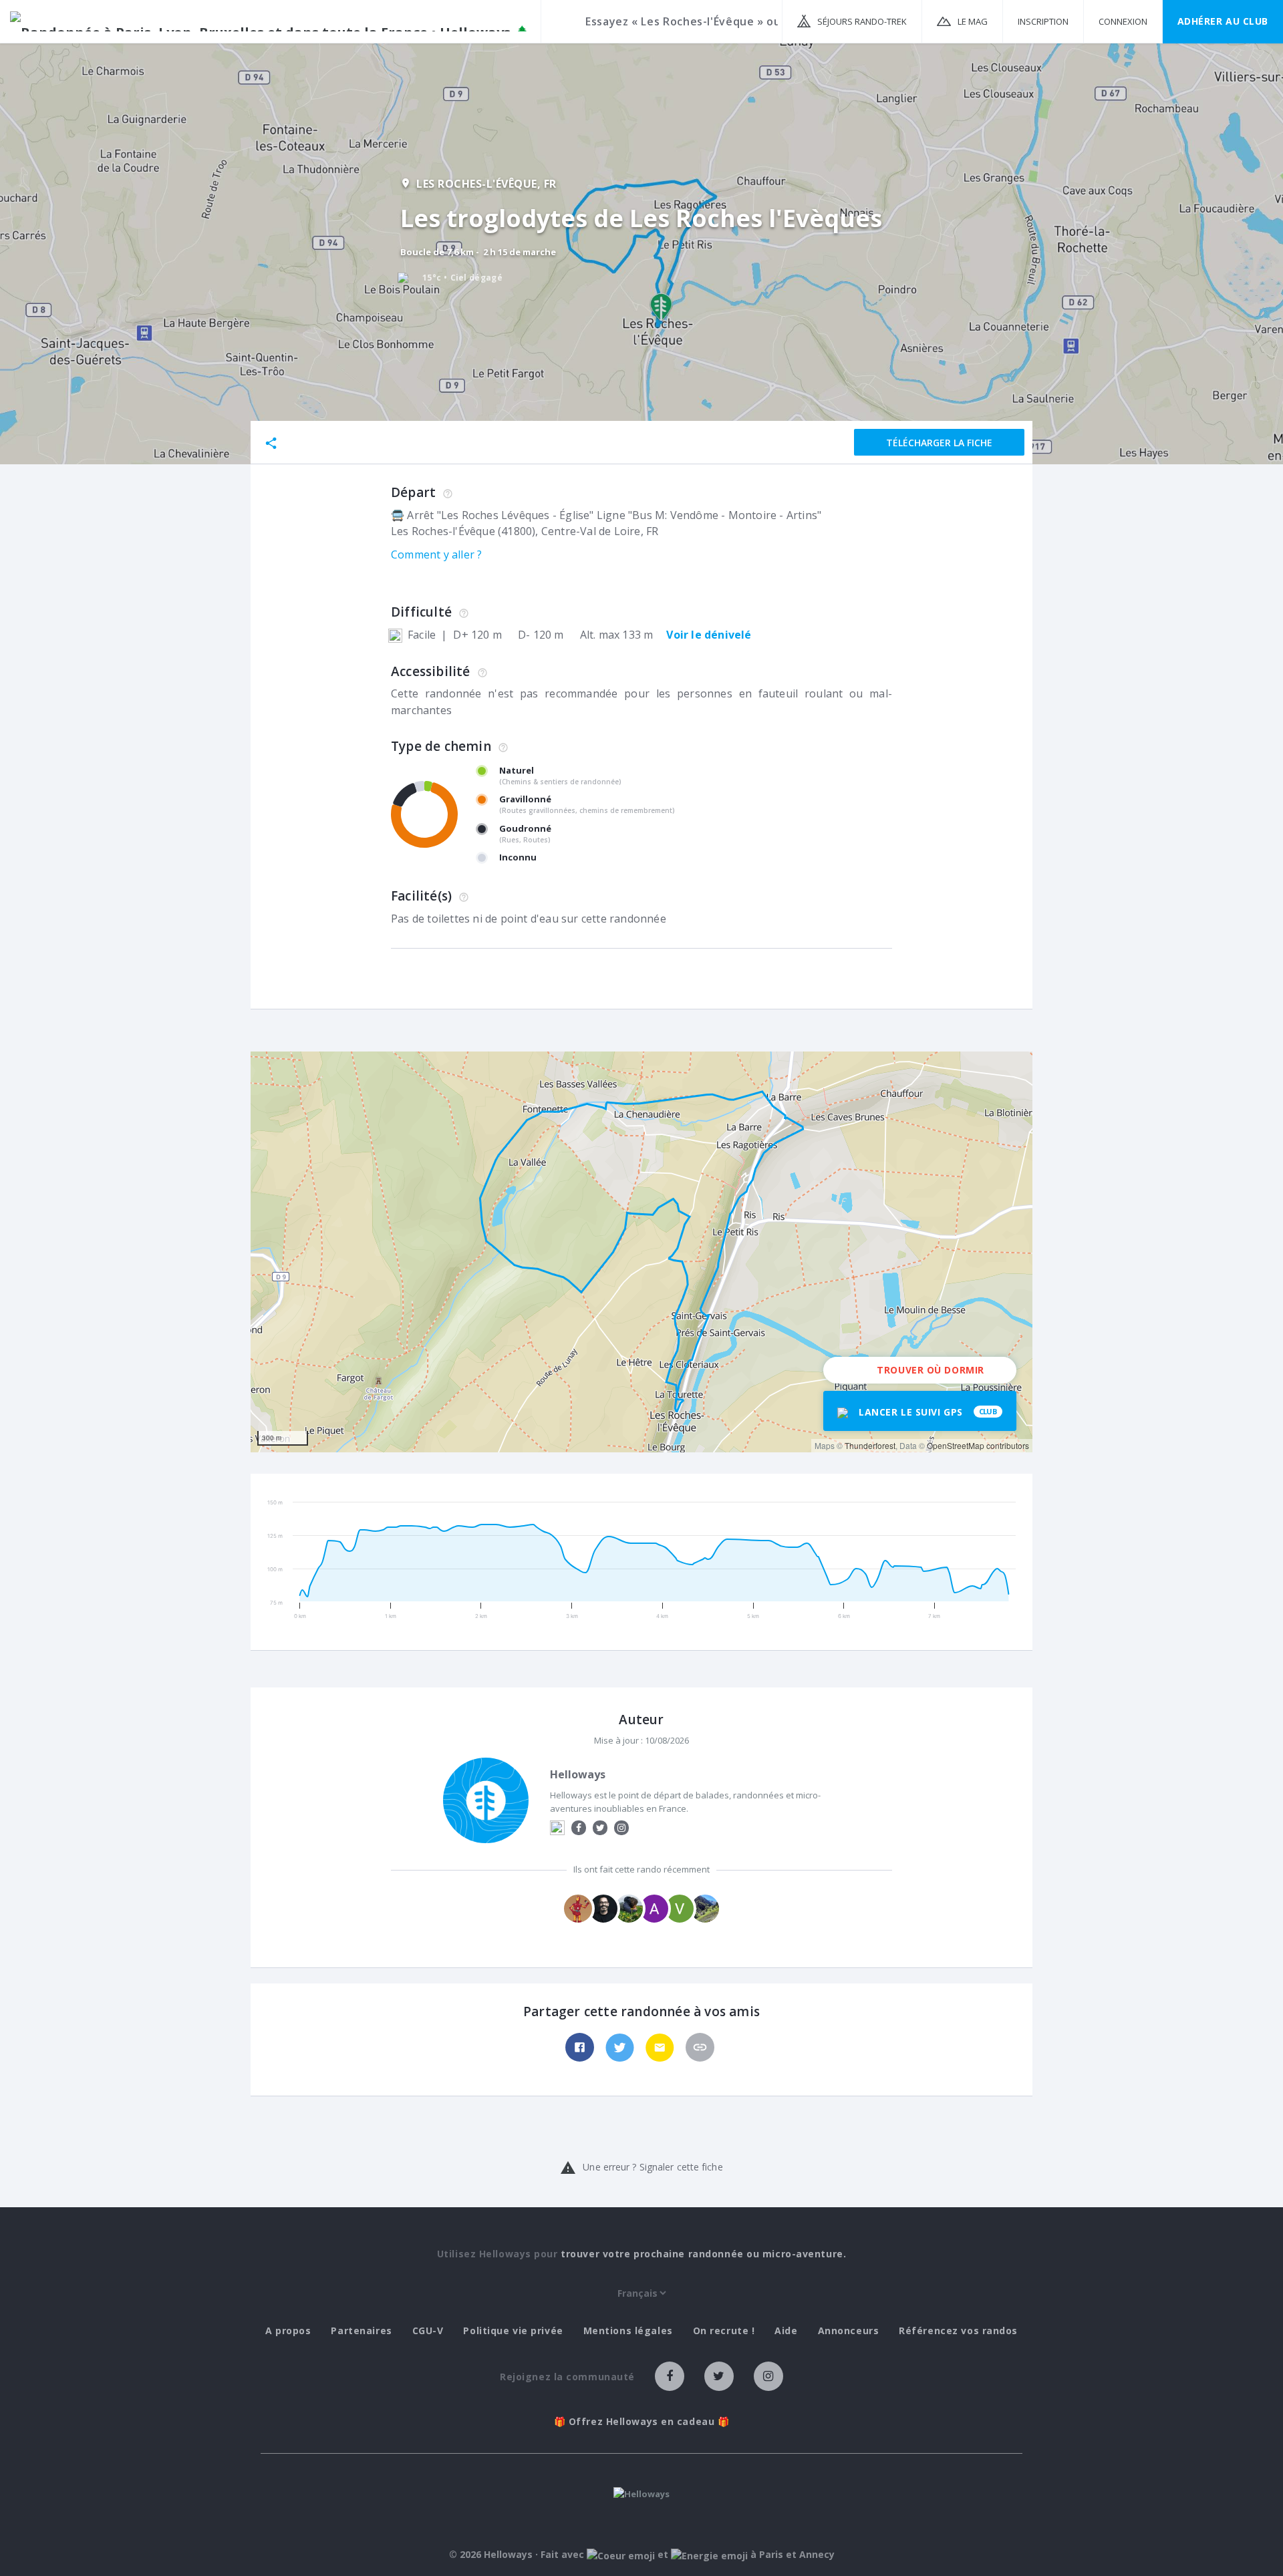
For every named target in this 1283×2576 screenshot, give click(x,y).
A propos (288, 2331)
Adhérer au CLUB (1223, 21)
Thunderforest (870, 1445)
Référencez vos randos (958, 2331)
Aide (786, 2331)
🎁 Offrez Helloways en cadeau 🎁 (642, 2422)
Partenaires (361, 2331)
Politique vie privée (513, 2331)
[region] (641, 1252)
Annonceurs (849, 2331)
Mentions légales (628, 2331)
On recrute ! (724, 2331)
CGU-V (428, 2331)
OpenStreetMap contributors (978, 1445)
